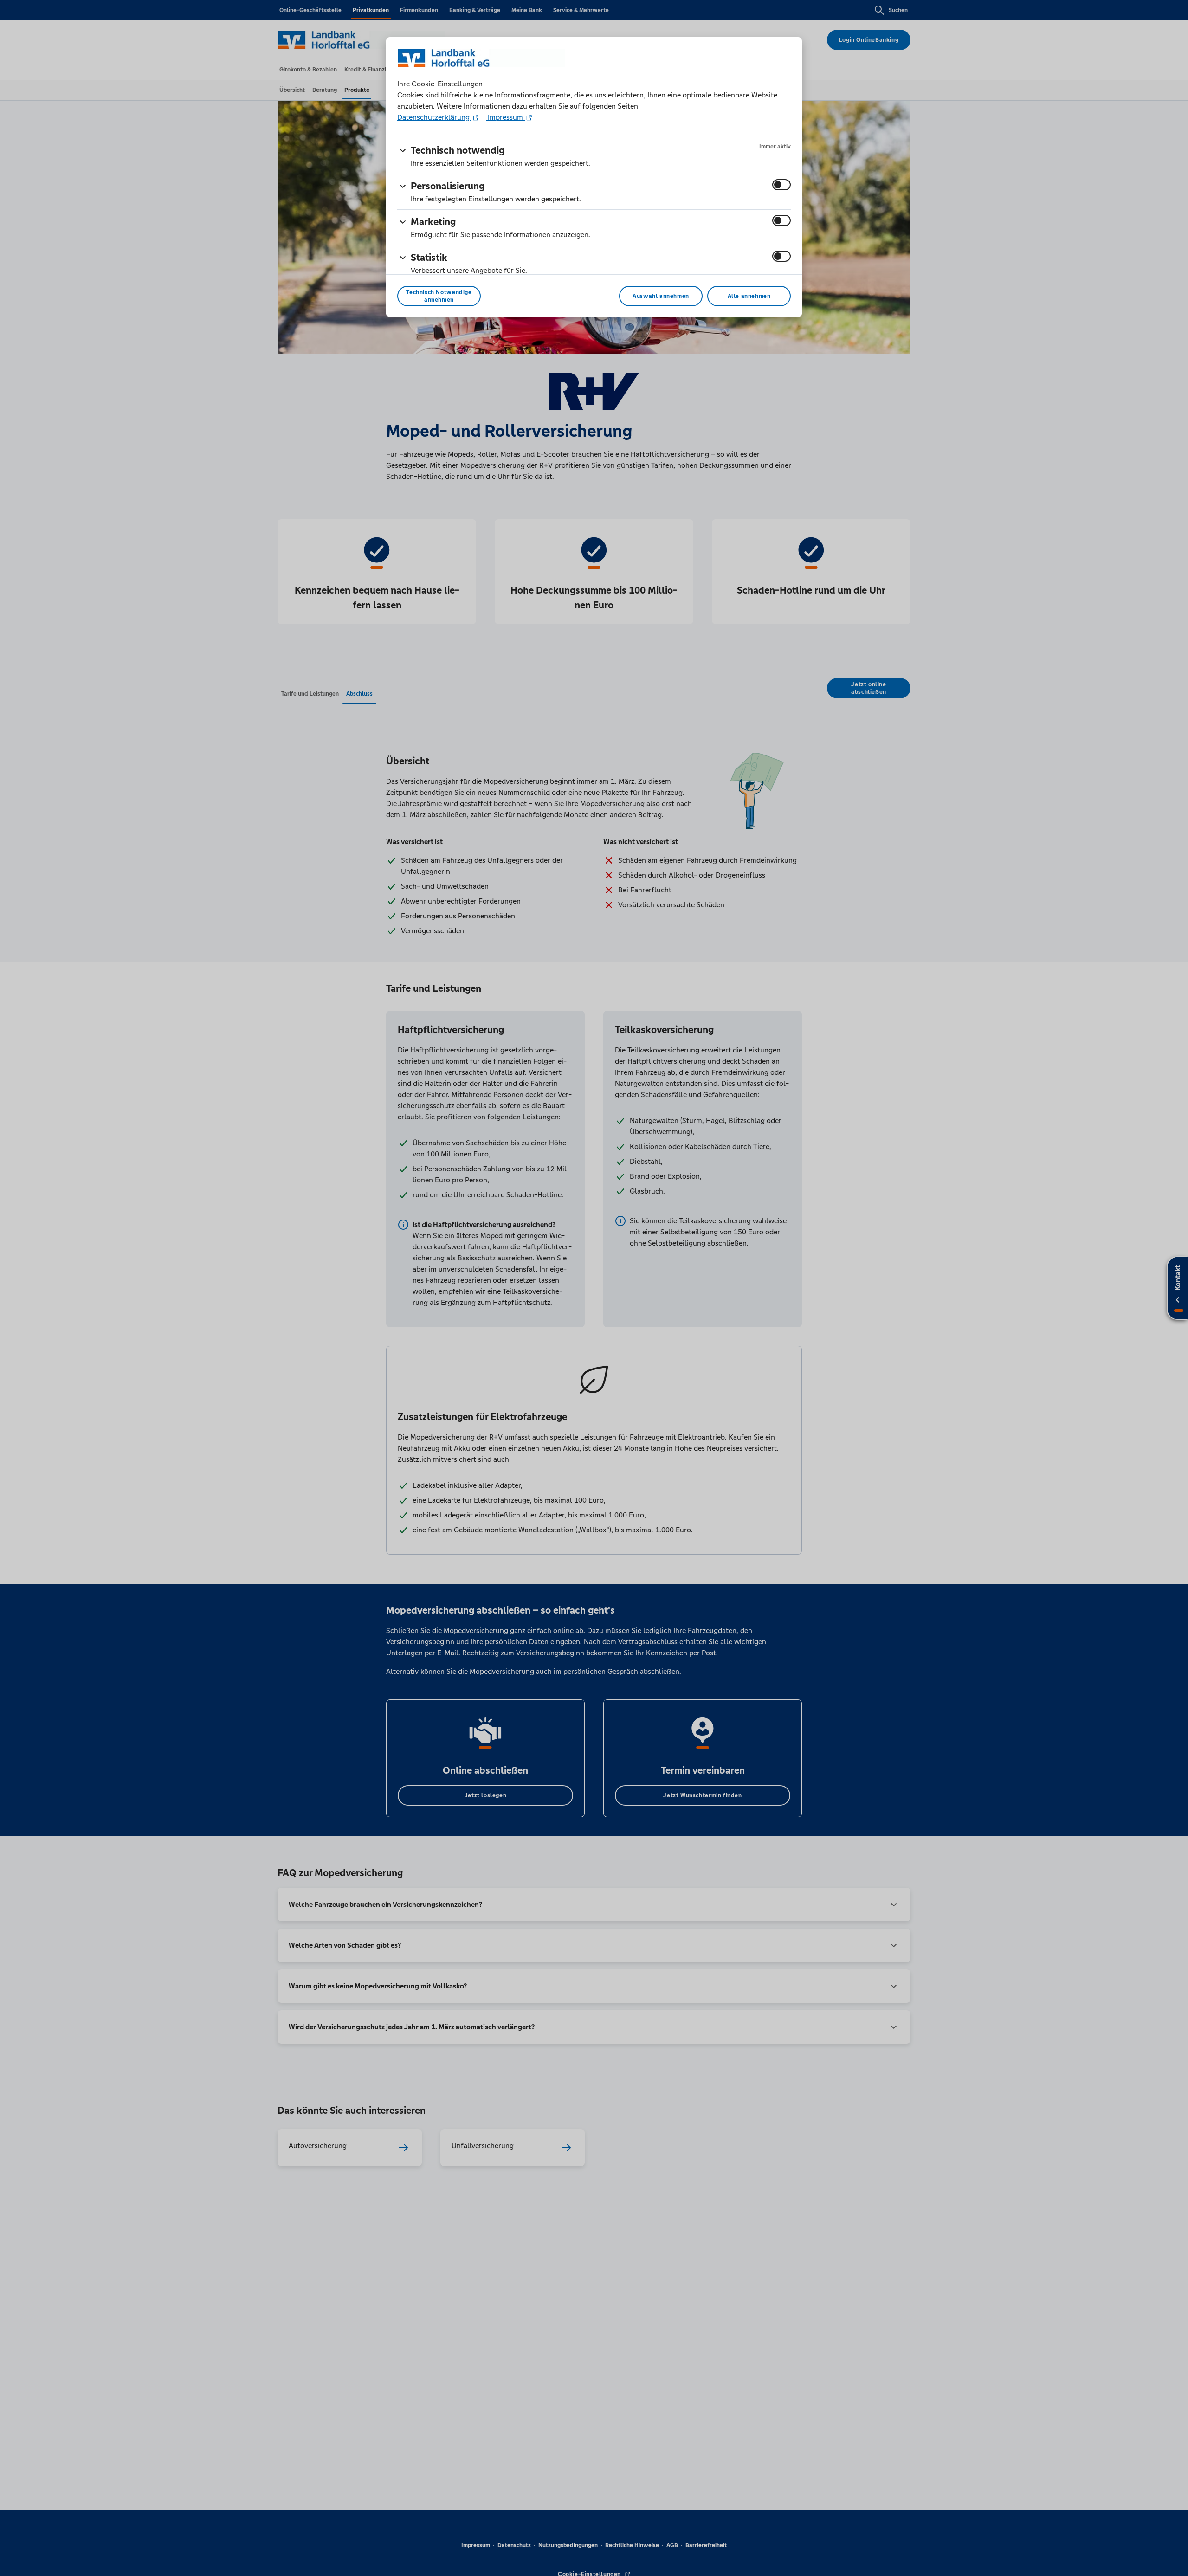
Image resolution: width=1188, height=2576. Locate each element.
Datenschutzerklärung (434, 117)
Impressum (505, 117)
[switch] (781, 185)
